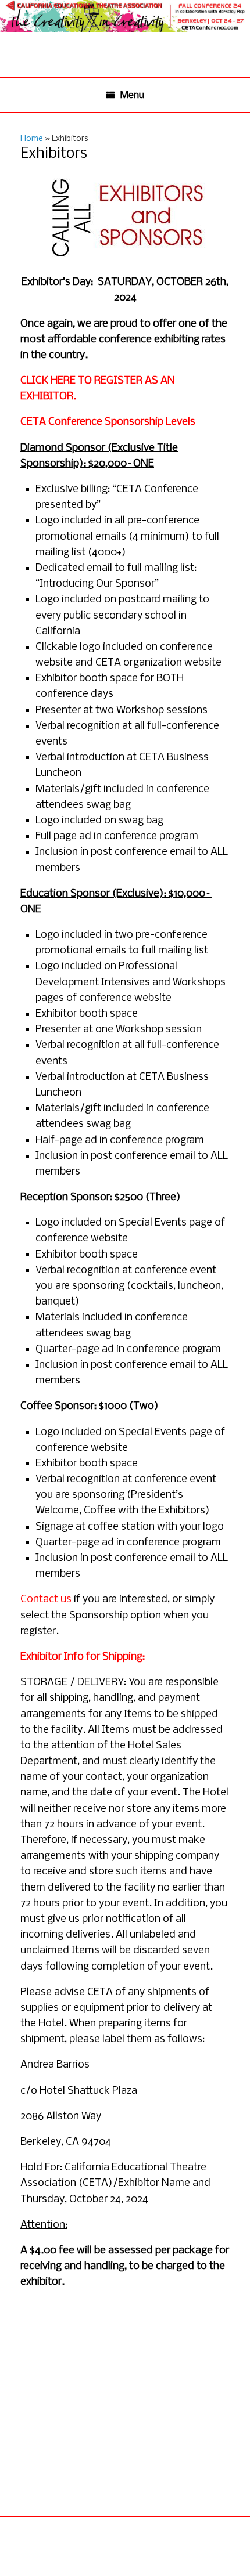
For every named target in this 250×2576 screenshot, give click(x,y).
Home (32, 139)
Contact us (46, 1600)
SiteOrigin (142, 2554)
